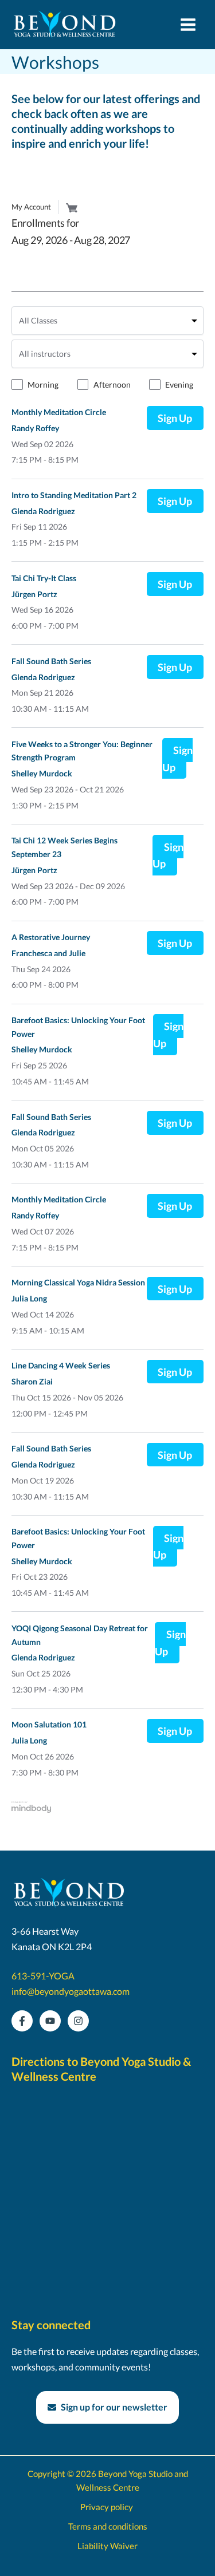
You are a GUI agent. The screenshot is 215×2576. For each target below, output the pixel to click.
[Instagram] (78, 2021)
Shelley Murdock (42, 775)
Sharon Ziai (32, 1383)
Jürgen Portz (34, 595)
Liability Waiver (107, 2546)
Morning (43, 386)
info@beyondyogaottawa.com (71, 1991)
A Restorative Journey (51, 938)
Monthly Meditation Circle (59, 413)
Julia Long (29, 1300)
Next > (189, 277)
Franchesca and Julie (48, 954)
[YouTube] (50, 2021)
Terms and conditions (108, 2526)
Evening (179, 386)
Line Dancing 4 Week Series (61, 1367)
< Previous (35, 277)
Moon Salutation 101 (49, 1726)
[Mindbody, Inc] (32, 1810)
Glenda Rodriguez (43, 512)
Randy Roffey (35, 429)
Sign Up (175, 420)
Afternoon (112, 386)
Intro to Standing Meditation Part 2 (74, 496)
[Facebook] (22, 2021)
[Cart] (72, 208)
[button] (107, 2407)
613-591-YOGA (43, 1976)
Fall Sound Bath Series (51, 662)
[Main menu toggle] (188, 25)
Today (107, 277)
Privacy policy (107, 2507)
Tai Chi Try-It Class (44, 579)
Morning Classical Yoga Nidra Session (78, 1284)
